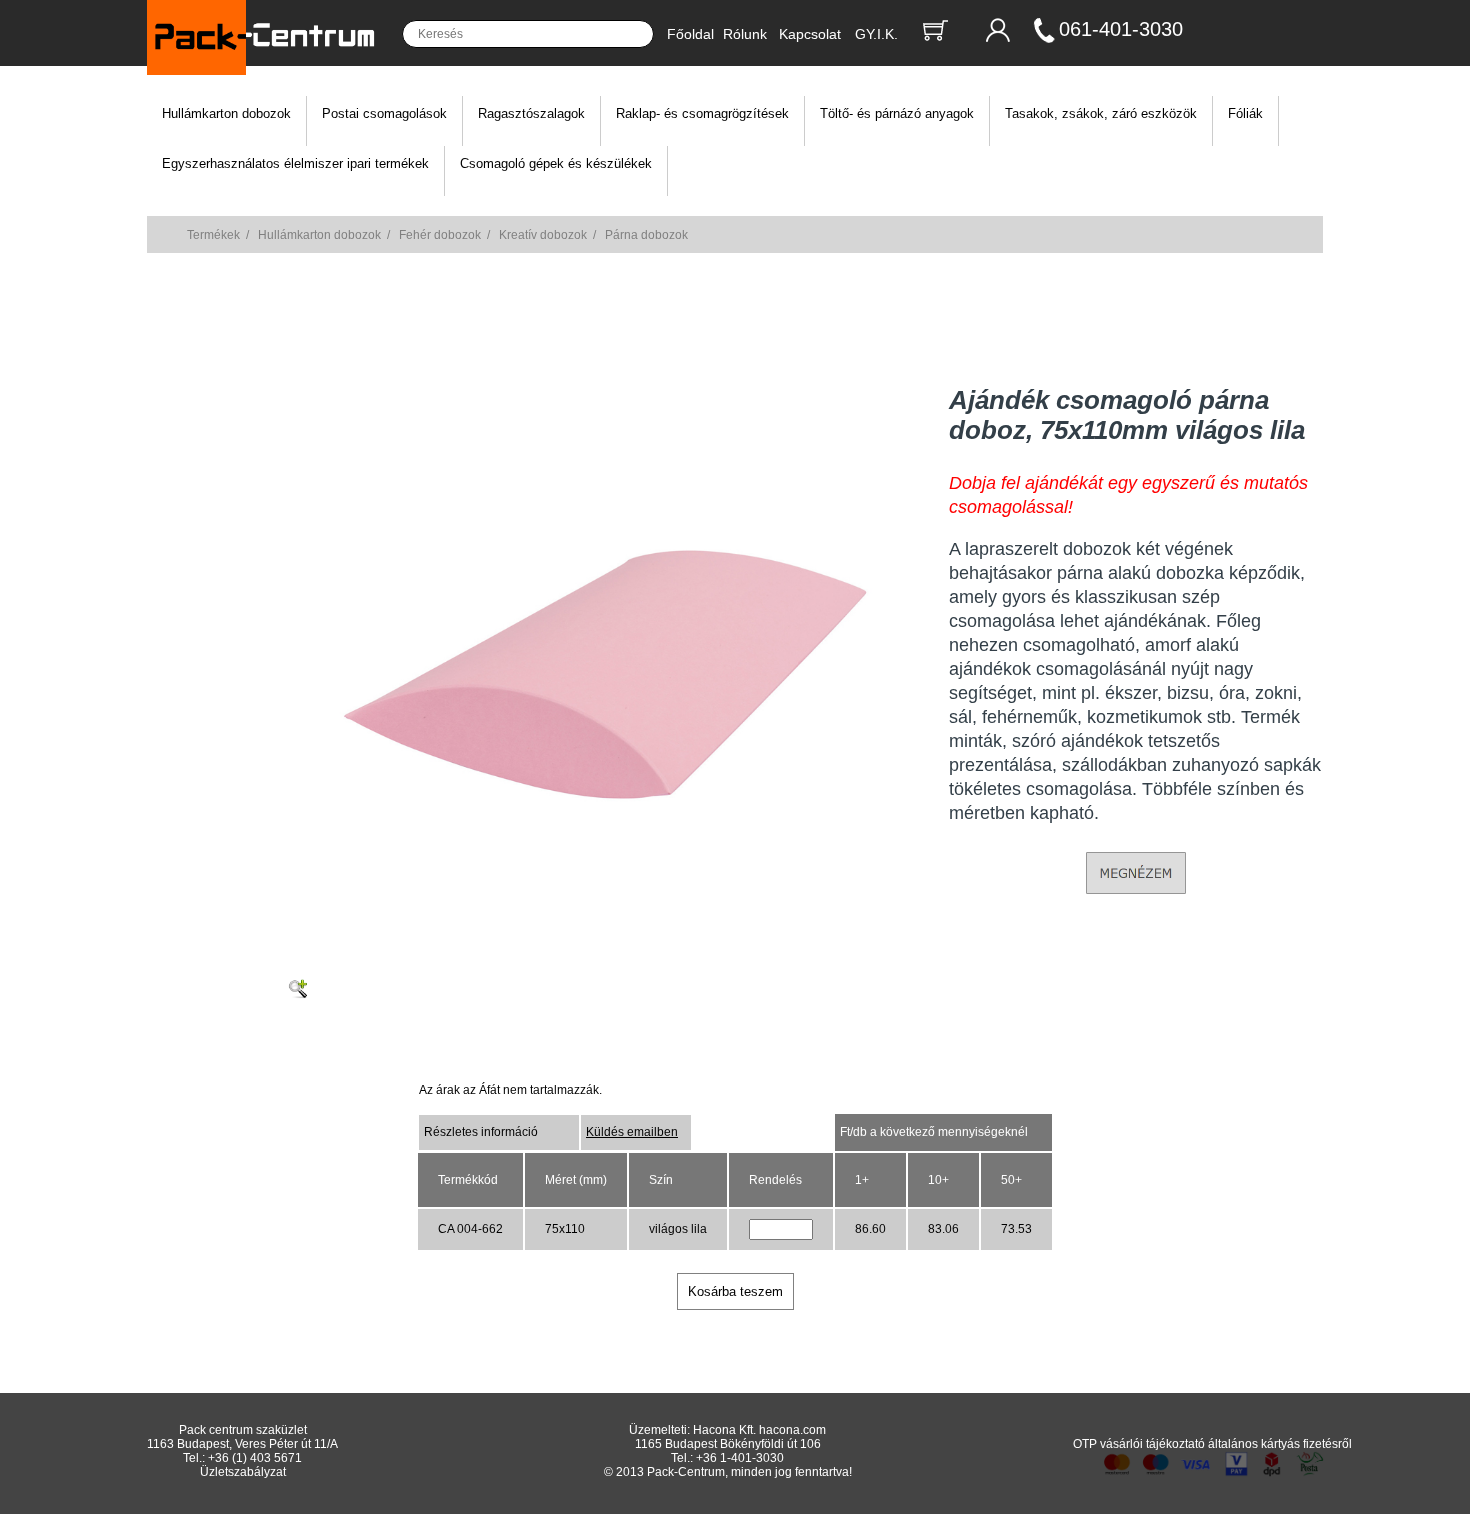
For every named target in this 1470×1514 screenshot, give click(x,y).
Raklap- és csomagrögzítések (702, 113)
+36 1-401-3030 (740, 1458)
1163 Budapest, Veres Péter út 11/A (242, 1444)
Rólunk (745, 34)
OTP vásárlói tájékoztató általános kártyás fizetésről (1212, 1444)
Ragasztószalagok (531, 113)
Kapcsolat (810, 34)
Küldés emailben (632, 1132)
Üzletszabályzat (243, 1472)
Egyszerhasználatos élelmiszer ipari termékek (295, 163)
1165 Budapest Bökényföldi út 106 (728, 1444)
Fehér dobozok (440, 235)
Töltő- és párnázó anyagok (897, 113)
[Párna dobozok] (608, 932)
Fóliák (1245, 113)
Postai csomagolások (384, 113)
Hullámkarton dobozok (226, 113)
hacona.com (792, 1430)
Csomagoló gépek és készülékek (556, 163)
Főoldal (690, 34)
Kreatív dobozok (543, 235)
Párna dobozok (646, 235)
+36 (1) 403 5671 (255, 1458)
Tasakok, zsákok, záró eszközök (1101, 113)
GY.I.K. (876, 34)
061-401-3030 (1121, 29)
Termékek (213, 235)
